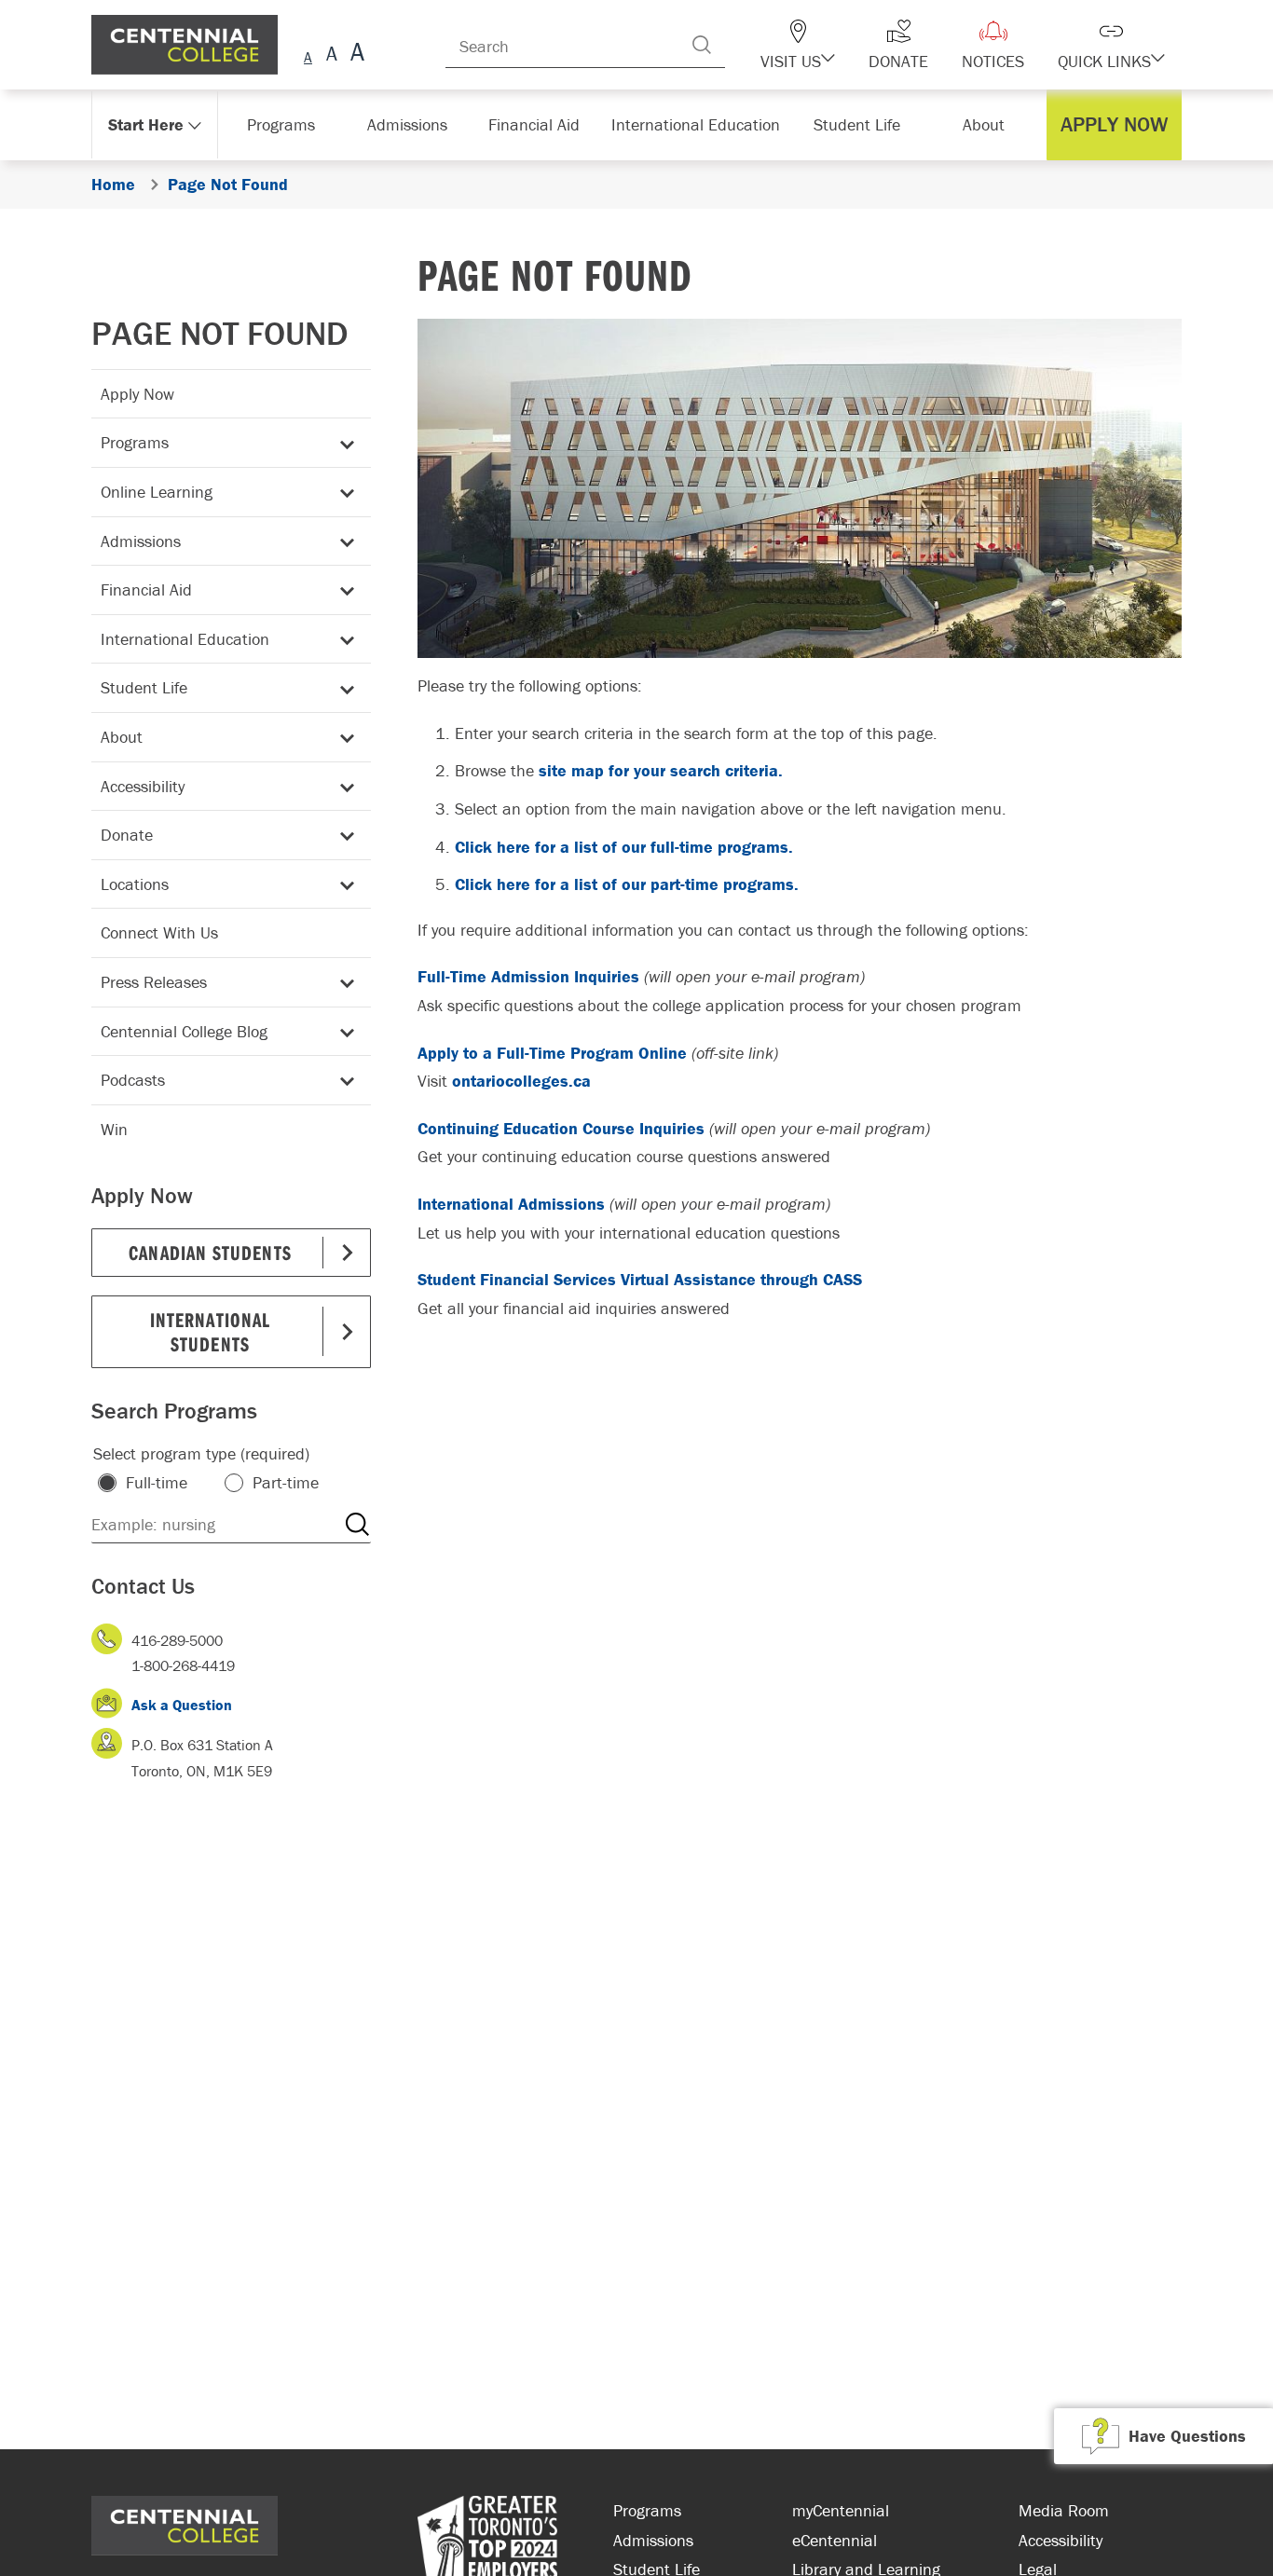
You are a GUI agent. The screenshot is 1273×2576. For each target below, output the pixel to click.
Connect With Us (159, 932)
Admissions (141, 541)
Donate (127, 835)
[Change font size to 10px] (331, 55)
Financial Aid (146, 589)
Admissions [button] (414, 124)
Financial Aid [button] (543, 124)
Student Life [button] (859, 124)
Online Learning (157, 492)
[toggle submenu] (344, 443)
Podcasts (133, 1080)
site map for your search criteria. (661, 770)
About (122, 737)
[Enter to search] (739, 45)
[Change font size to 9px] (308, 55)
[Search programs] (357, 1525)
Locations (135, 884)
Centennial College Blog (184, 1031)
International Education (185, 639)
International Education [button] (701, 124)
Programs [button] (285, 124)
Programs (135, 442)
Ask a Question (182, 1705)
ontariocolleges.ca (521, 1081)
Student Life (144, 687)
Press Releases (154, 982)
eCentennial (835, 2540)
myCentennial (841, 2510)
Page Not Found (220, 333)
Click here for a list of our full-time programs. (624, 847)
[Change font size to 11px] (355, 55)
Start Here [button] (147, 124)
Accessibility (143, 786)
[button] (830, 45)
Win (114, 1129)
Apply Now (137, 394)
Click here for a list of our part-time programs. (627, 884)
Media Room (1064, 2510)
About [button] (988, 124)
